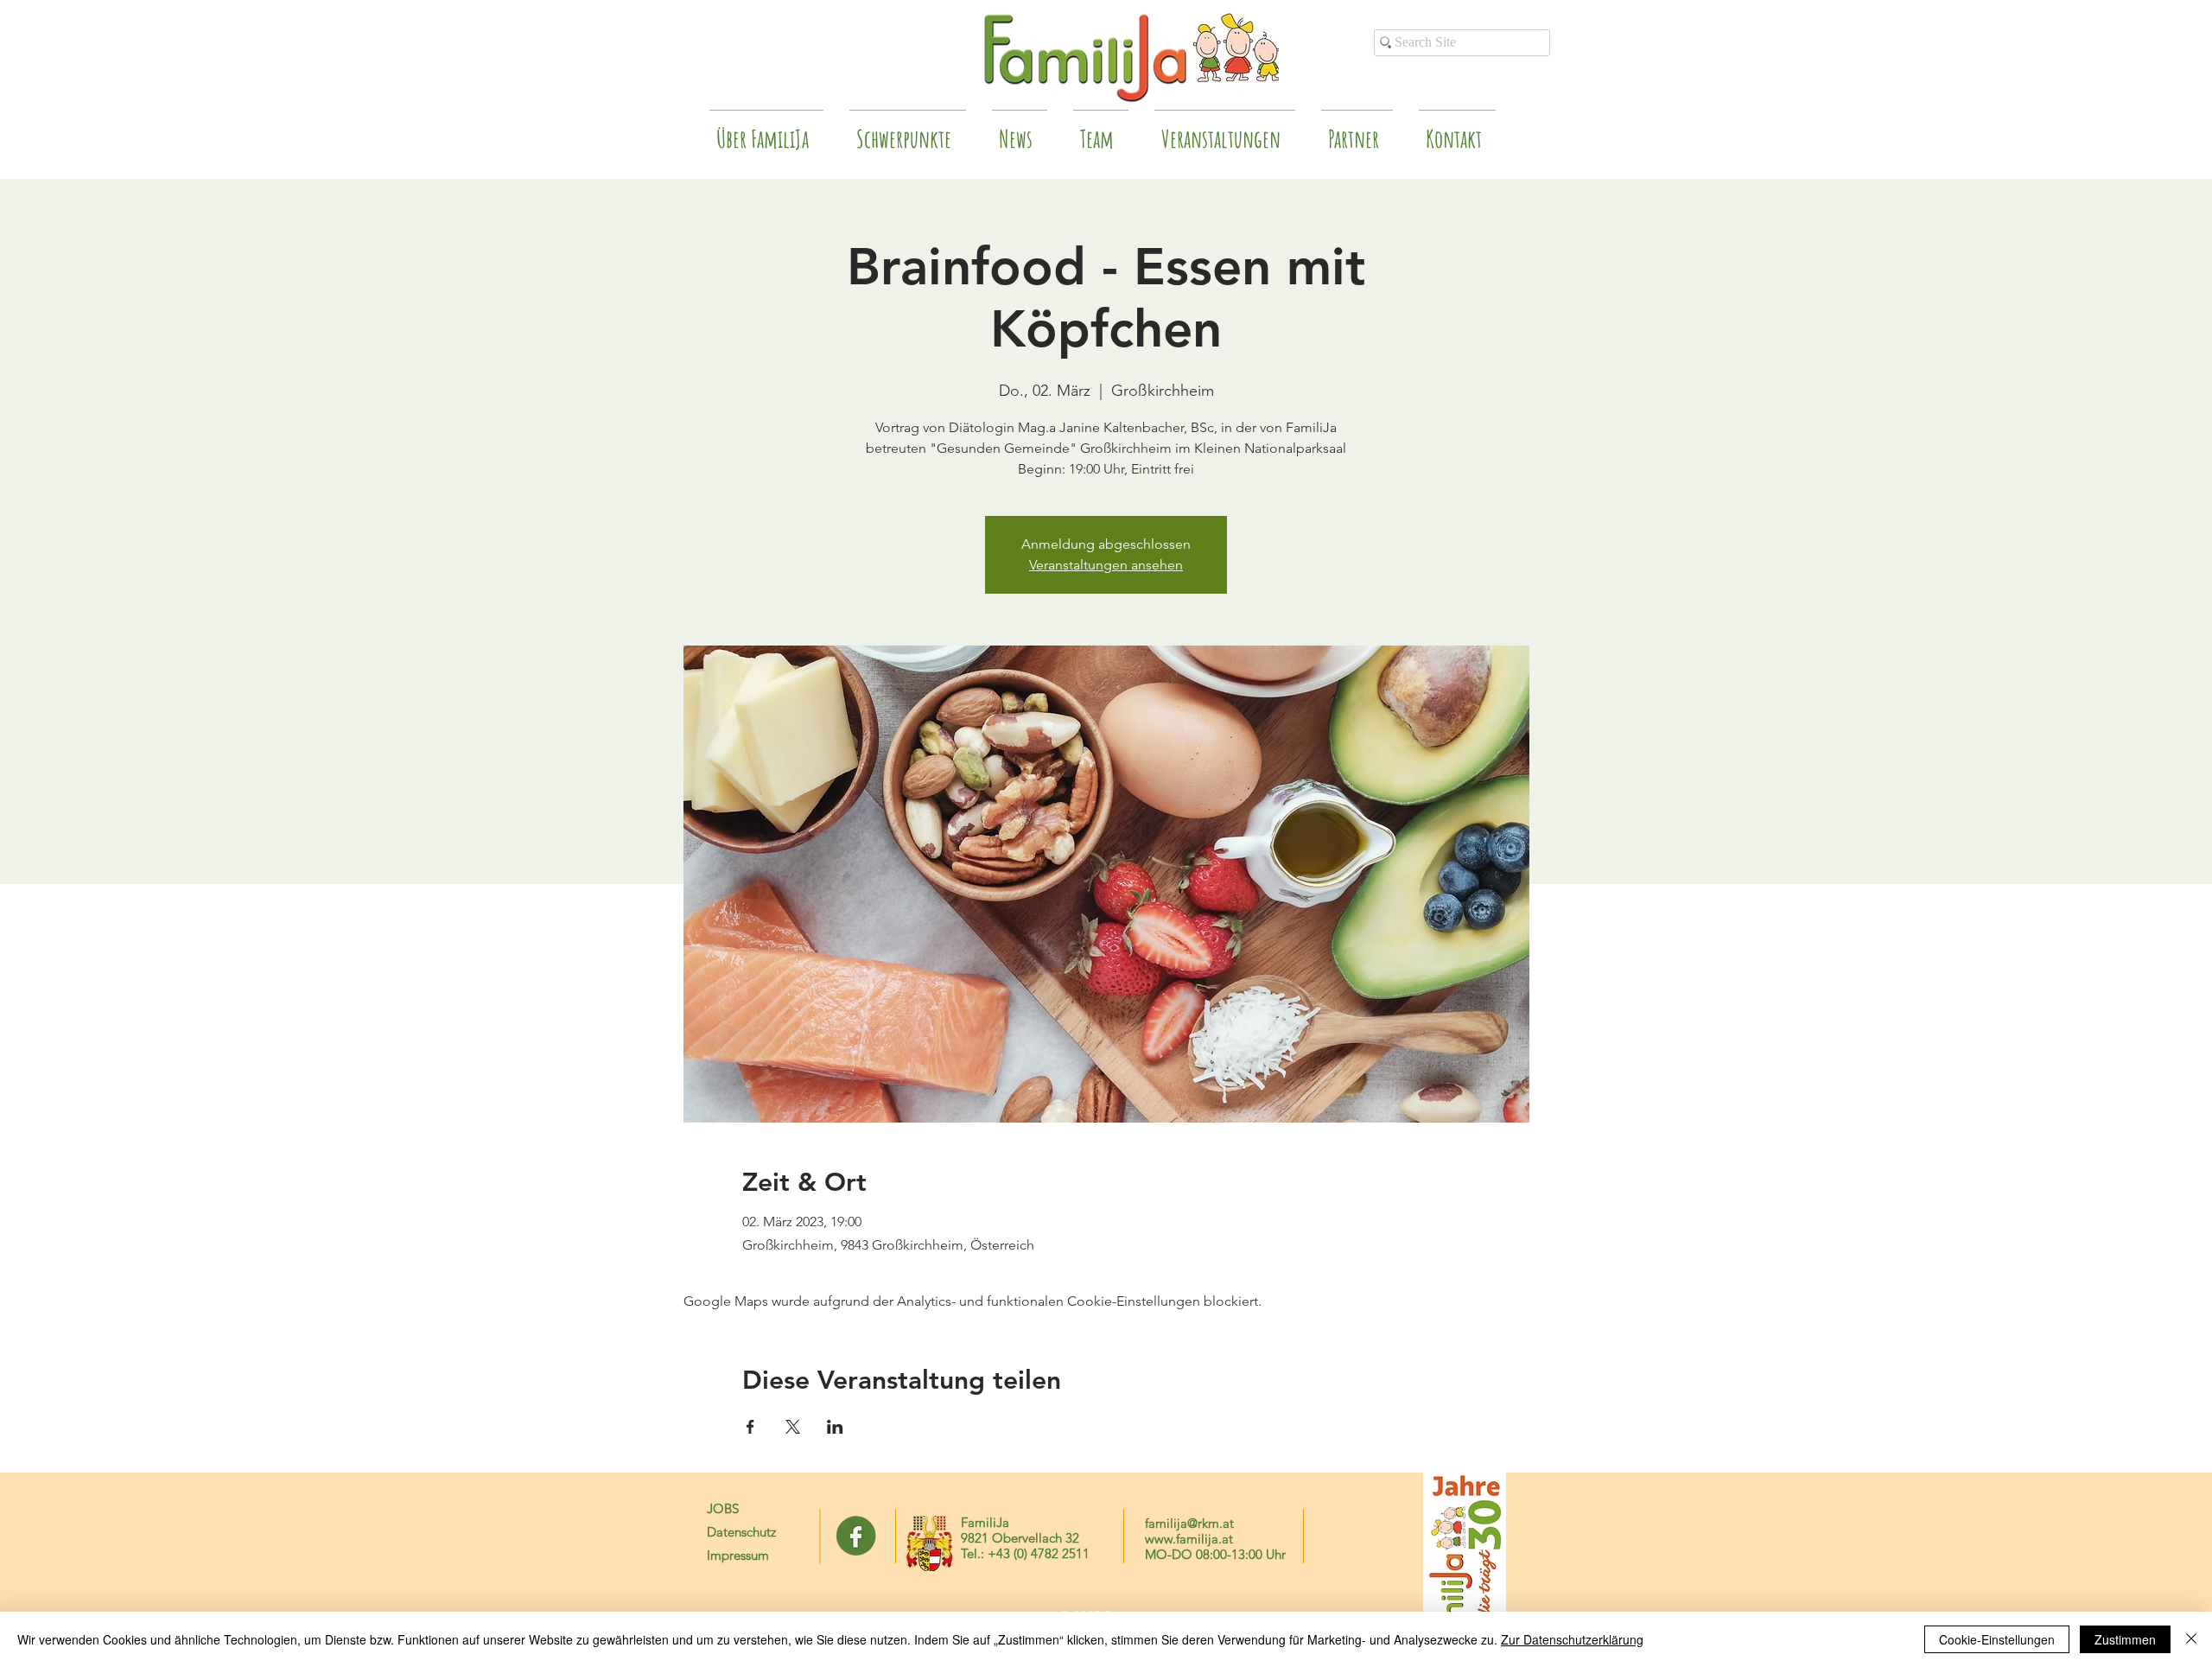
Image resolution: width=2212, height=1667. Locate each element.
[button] (1357, 131)
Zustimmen (2125, 1639)
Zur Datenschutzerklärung (1572, 1639)
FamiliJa (985, 1522)
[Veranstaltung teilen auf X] (793, 1427)
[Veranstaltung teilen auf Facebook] (750, 1427)
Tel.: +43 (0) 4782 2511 (1025, 1553)
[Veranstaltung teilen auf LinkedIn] (835, 1427)
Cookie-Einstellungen (1997, 1639)
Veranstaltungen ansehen (1106, 565)
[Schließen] (2191, 1639)
